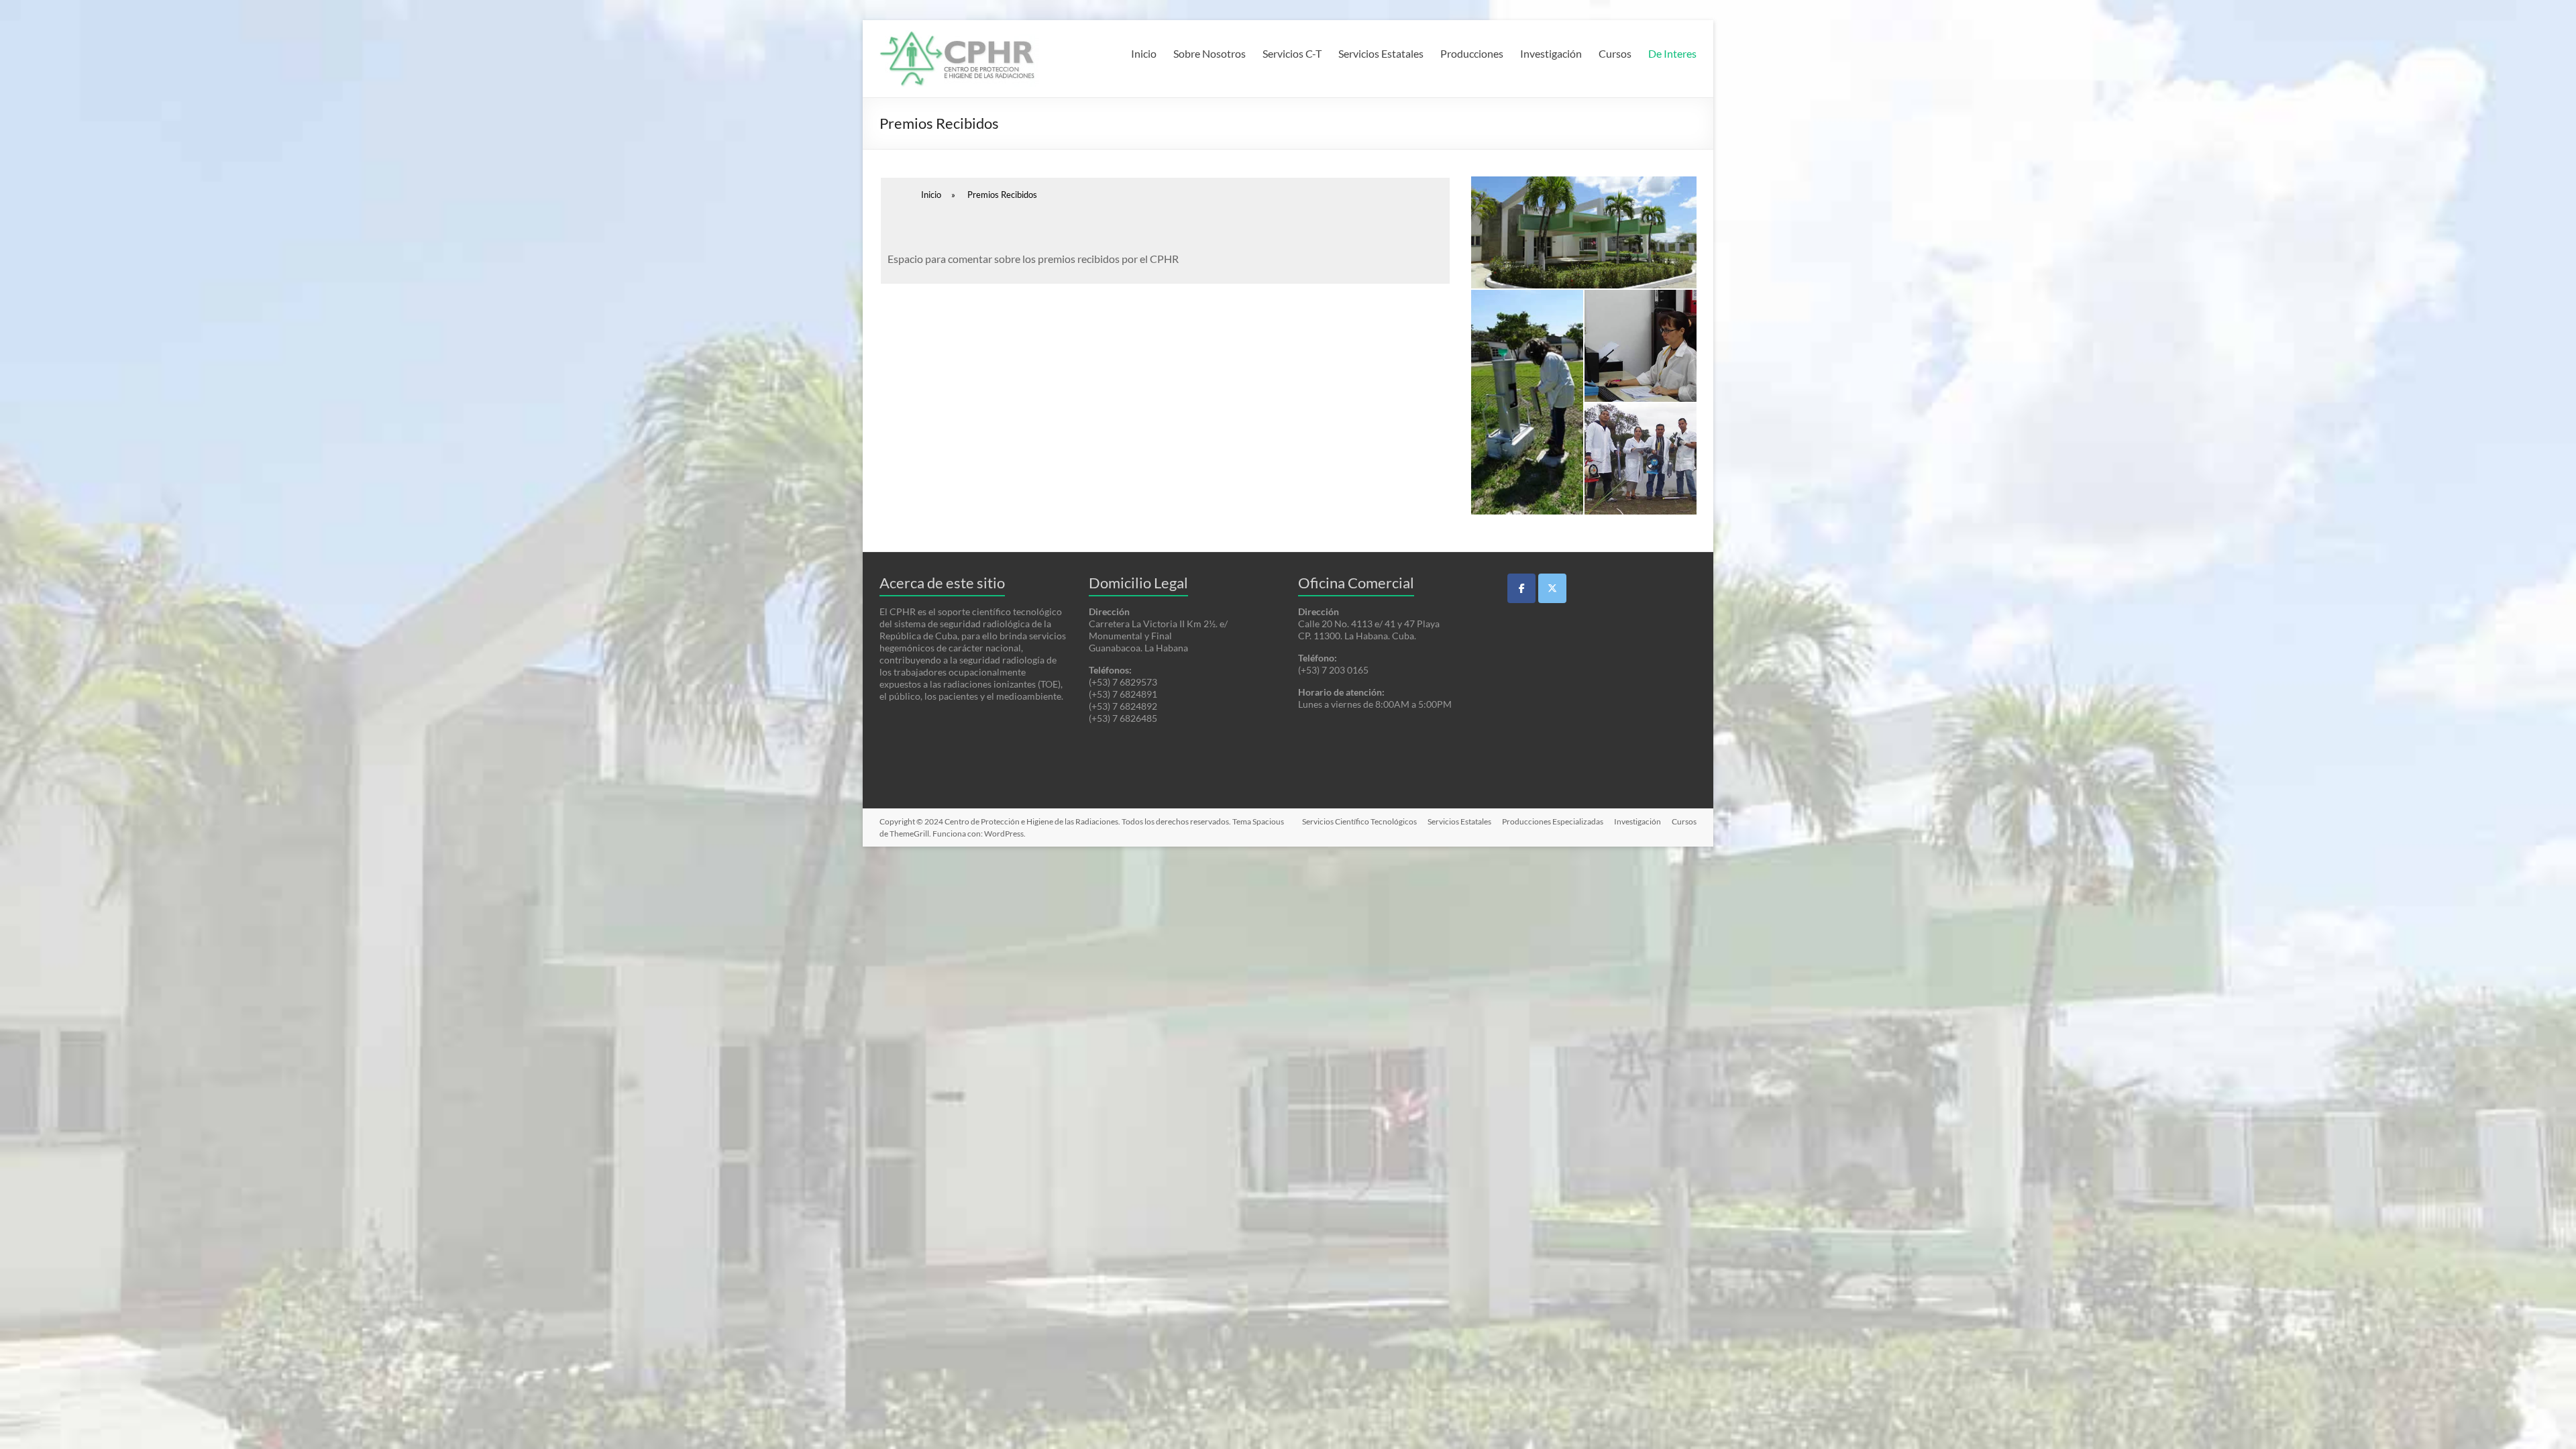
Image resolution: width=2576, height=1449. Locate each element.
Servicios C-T (1292, 53)
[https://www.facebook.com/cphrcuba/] (1521, 588)
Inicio (1144, 53)
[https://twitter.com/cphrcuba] (1552, 588)
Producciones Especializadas (1553, 821)
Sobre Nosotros (1210, 53)
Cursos (1615, 53)
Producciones (1472, 53)
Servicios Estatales (1381, 53)
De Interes (1672, 53)
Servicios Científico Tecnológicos (1359, 821)
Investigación (1551, 53)
